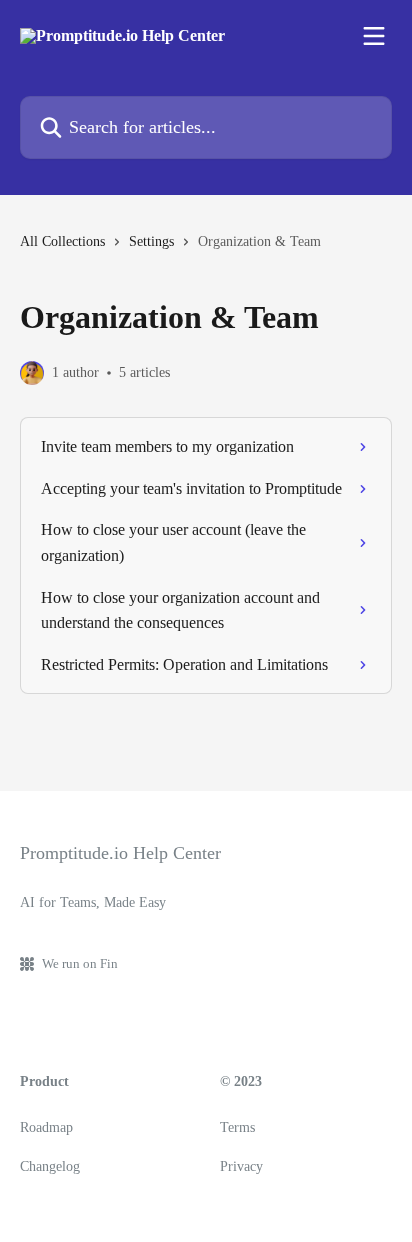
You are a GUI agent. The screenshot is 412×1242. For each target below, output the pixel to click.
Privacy (241, 1166)
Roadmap (46, 1127)
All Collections (62, 241)
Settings (151, 241)
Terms (237, 1127)
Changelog (50, 1166)
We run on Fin (80, 963)
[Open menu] (374, 36)
